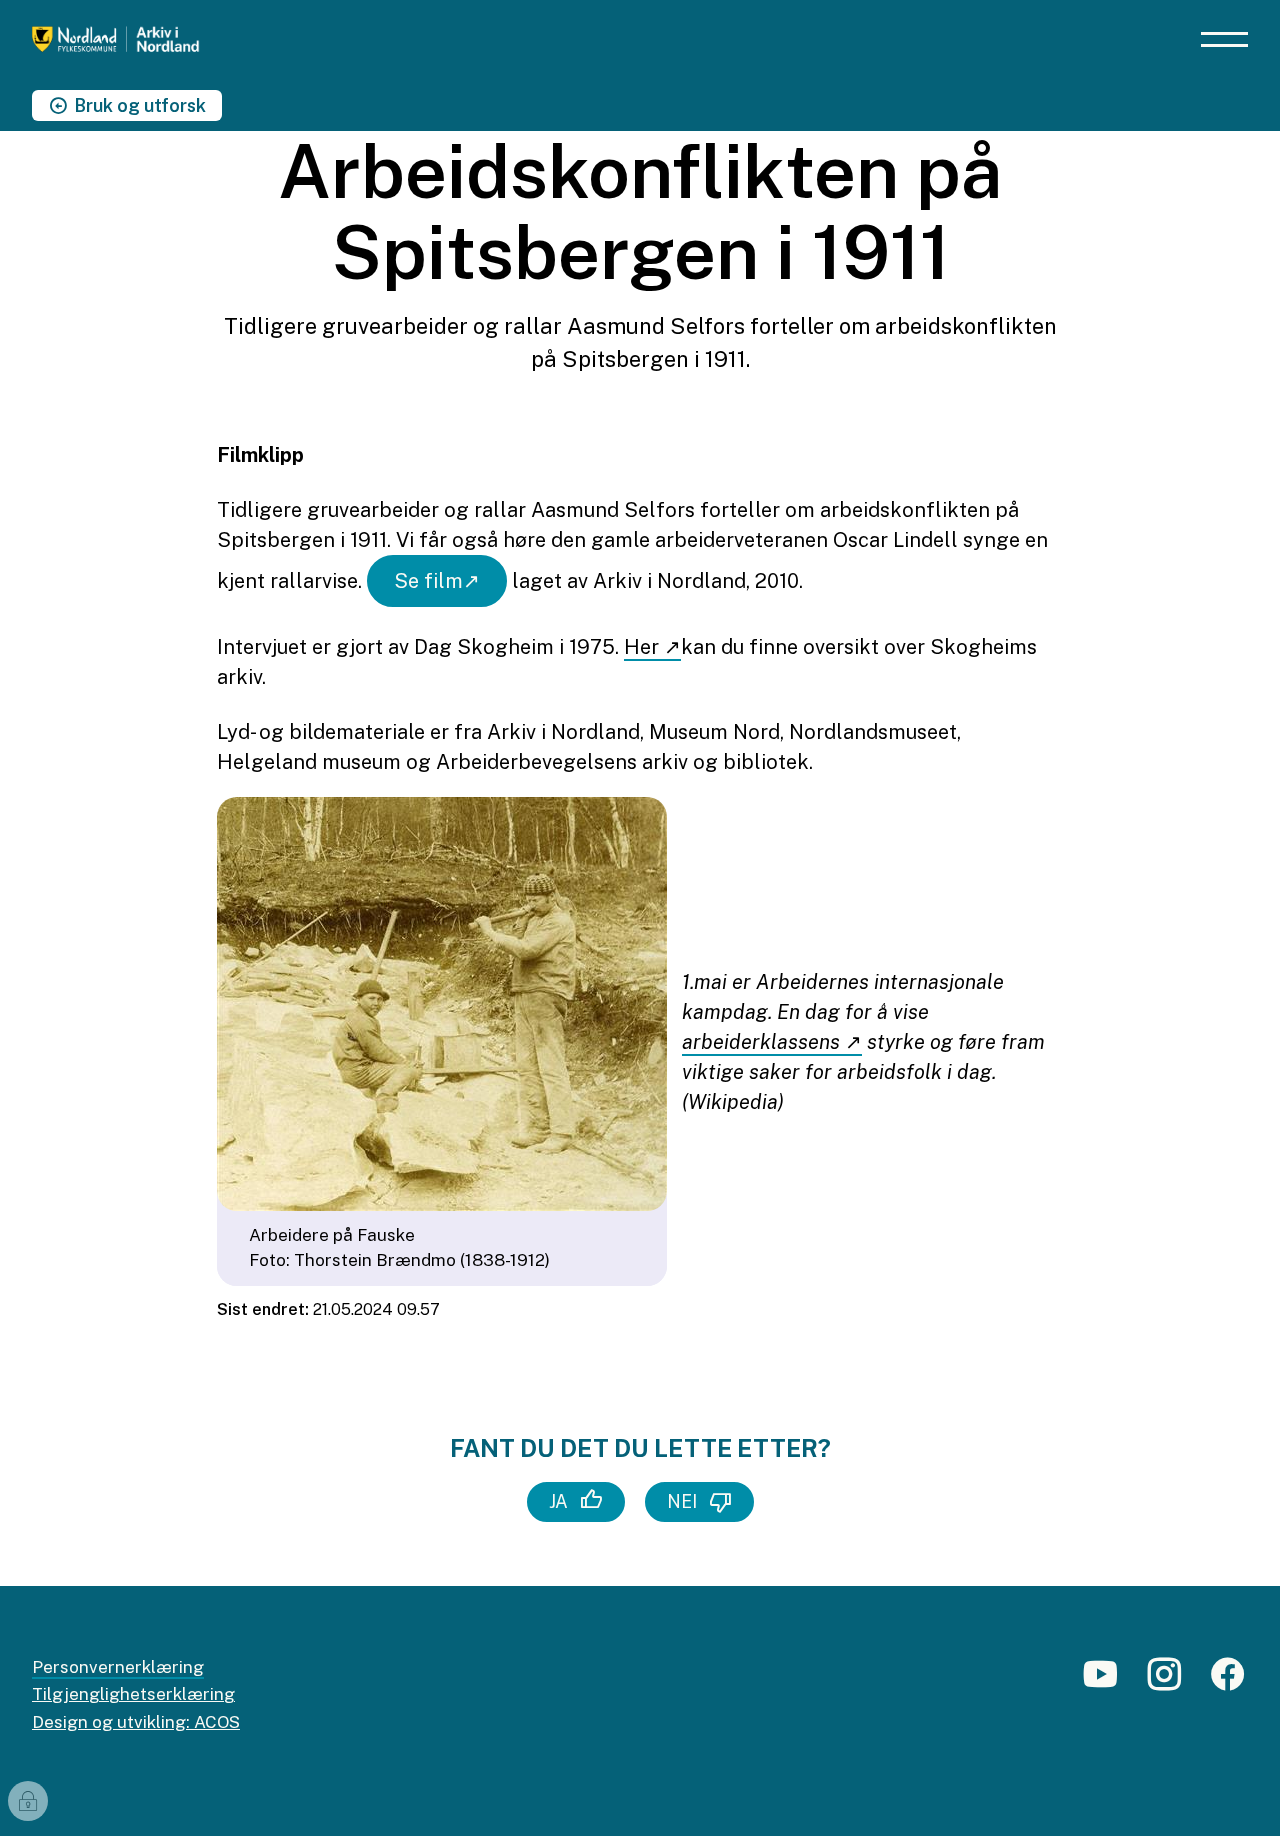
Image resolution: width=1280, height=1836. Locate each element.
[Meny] (1224, 39)
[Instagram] (1164, 1682)
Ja (558, 1501)
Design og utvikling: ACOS (136, 1722)
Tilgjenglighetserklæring (133, 1694)
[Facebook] (1228, 1682)
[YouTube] (1100, 1682)
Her (644, 647)
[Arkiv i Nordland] (170, 40)
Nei (682, 1501)
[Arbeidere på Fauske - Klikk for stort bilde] (442, 1004)
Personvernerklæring (118, 1667)
